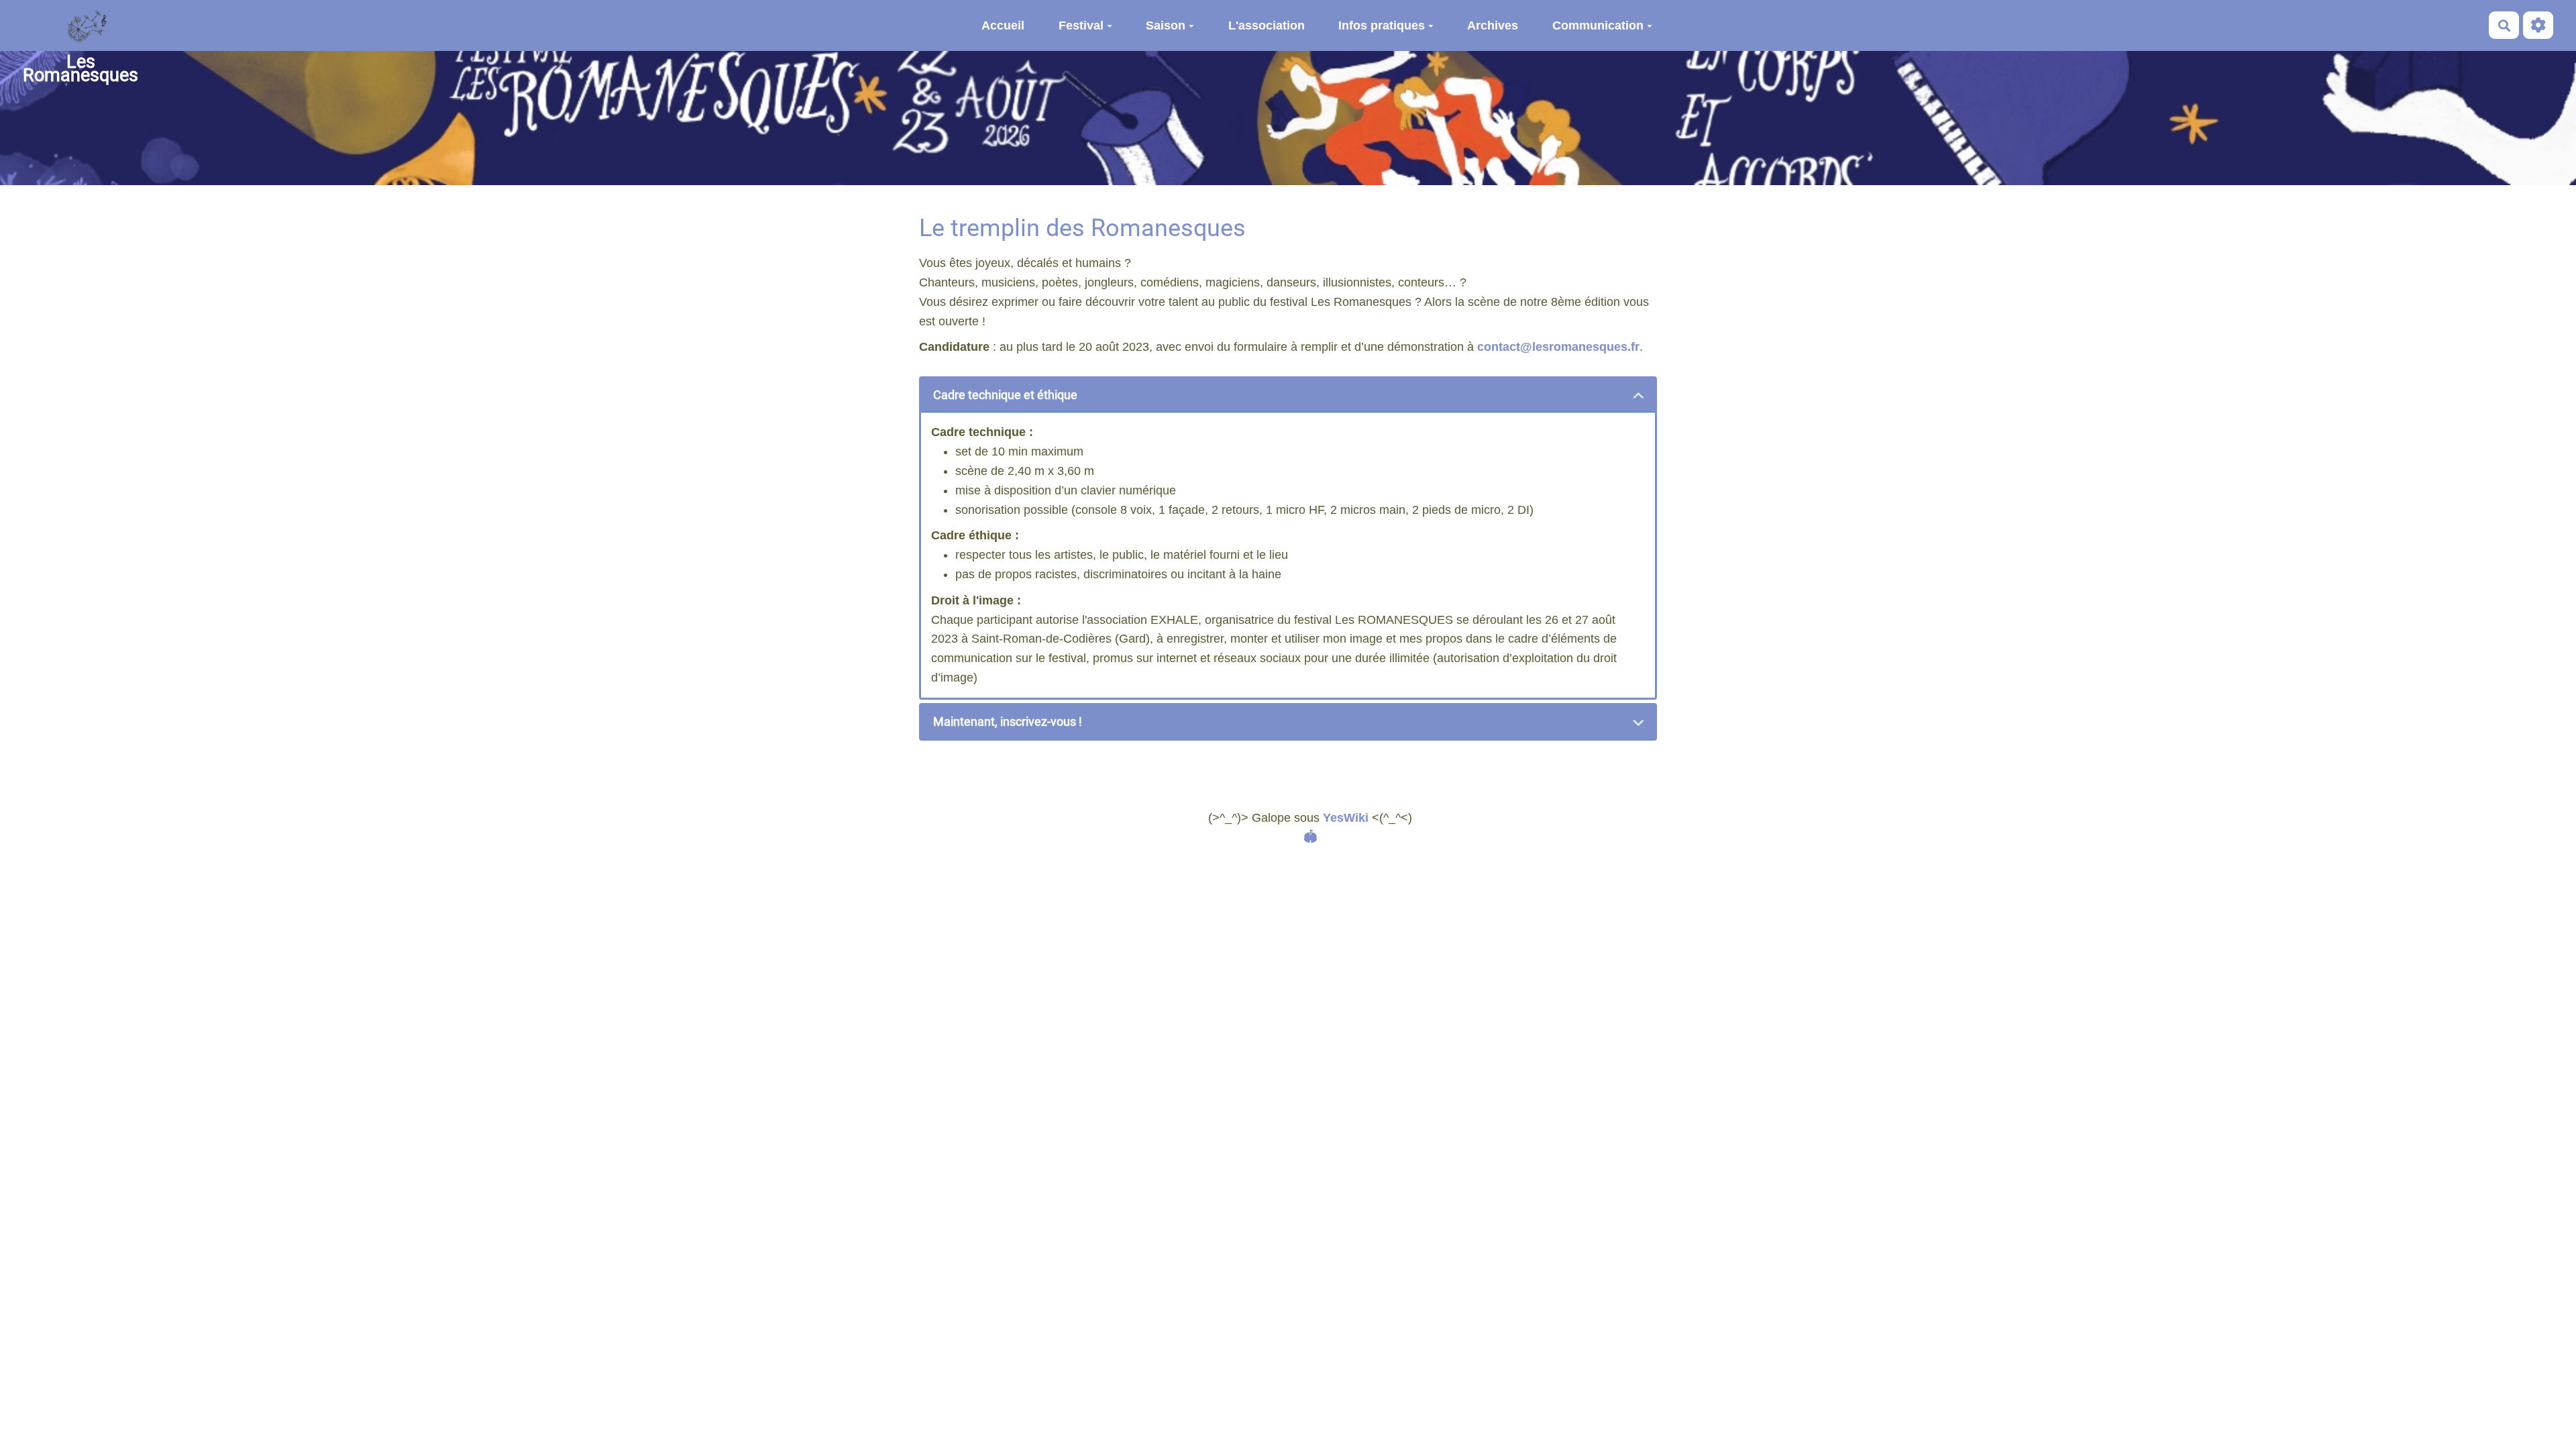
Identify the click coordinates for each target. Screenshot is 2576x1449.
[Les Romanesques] (80, 25)
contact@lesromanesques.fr (1558, 347)
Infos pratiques (1382, 25)
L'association (1267, 25)
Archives (1493, 25)
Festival (1081, 25)
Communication (1598, 25)
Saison (1166, 25)
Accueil (1003, 25)
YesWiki (1346, 818)
